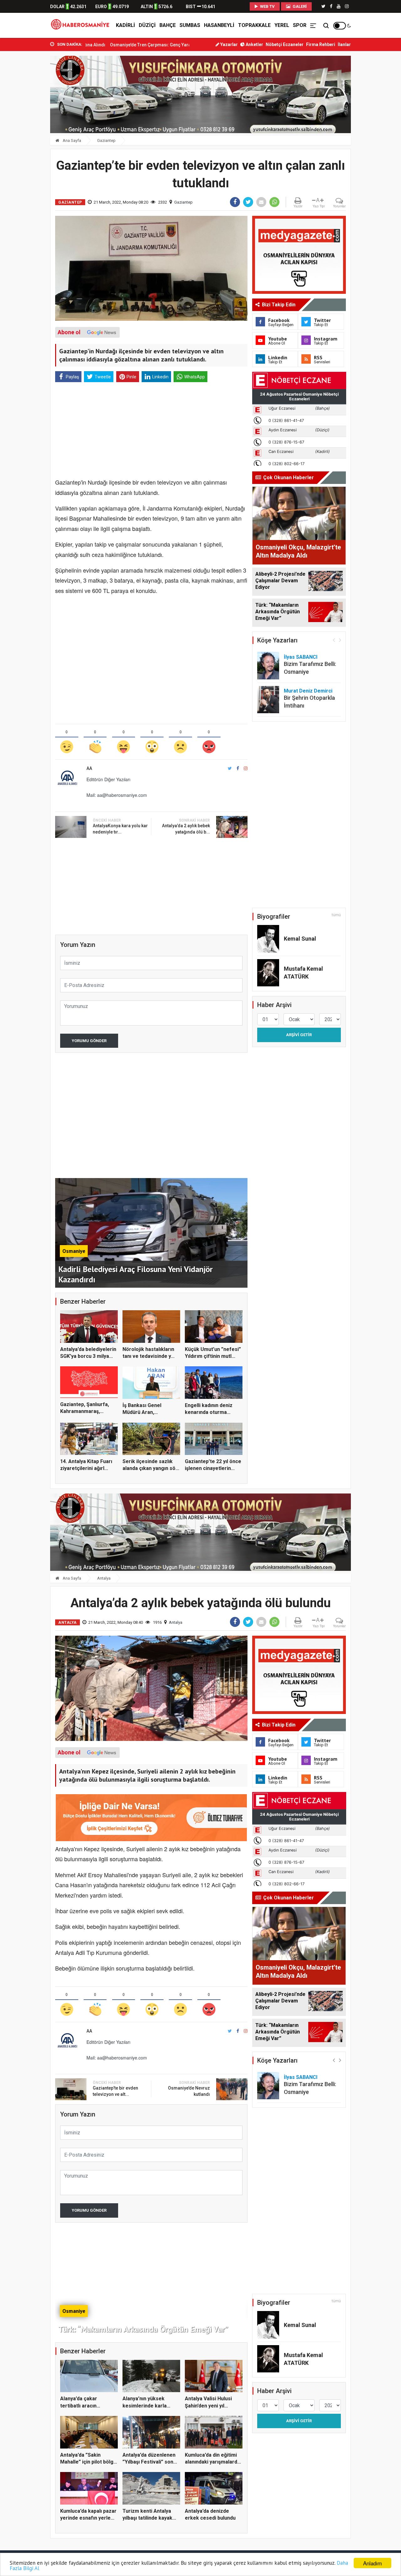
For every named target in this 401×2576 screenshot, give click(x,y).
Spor (300, 25)
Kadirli (125, 25)
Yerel (282, 25)
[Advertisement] (151, 431)
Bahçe (168, 25)
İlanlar (344, 44)
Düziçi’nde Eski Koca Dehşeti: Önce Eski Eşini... (154, 45)
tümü (336, 915)
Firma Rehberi (321, 44)
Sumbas (190, 25)
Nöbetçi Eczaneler (285, 44)
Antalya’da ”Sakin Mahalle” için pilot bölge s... (88, 2462)
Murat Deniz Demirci (308, 691)
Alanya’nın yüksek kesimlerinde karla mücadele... (145, 2406)
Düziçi (147, 25)
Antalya (104, 1578)
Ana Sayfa (71, 140)
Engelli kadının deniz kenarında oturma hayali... (209, 1412)
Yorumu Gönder (89, 1041)
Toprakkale (254, 25)
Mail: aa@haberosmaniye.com (117, 795)
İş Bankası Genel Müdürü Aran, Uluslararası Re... (142, 1412)
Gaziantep (106, 140)
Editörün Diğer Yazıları (108, 779)
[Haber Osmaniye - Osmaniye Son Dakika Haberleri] (82, 25)
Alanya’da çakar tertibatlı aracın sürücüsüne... (79, 2406)
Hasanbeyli (219, 25)
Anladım (372, 2563)
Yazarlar (229, 44)
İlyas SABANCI (301, 657)
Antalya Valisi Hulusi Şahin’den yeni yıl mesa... (208, 2406)
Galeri (299, 6)
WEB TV (267, 6)
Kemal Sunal (300, 939)
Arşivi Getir (299, 1035)
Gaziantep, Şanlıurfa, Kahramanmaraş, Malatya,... (85, 1411)
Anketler (254, 44)
